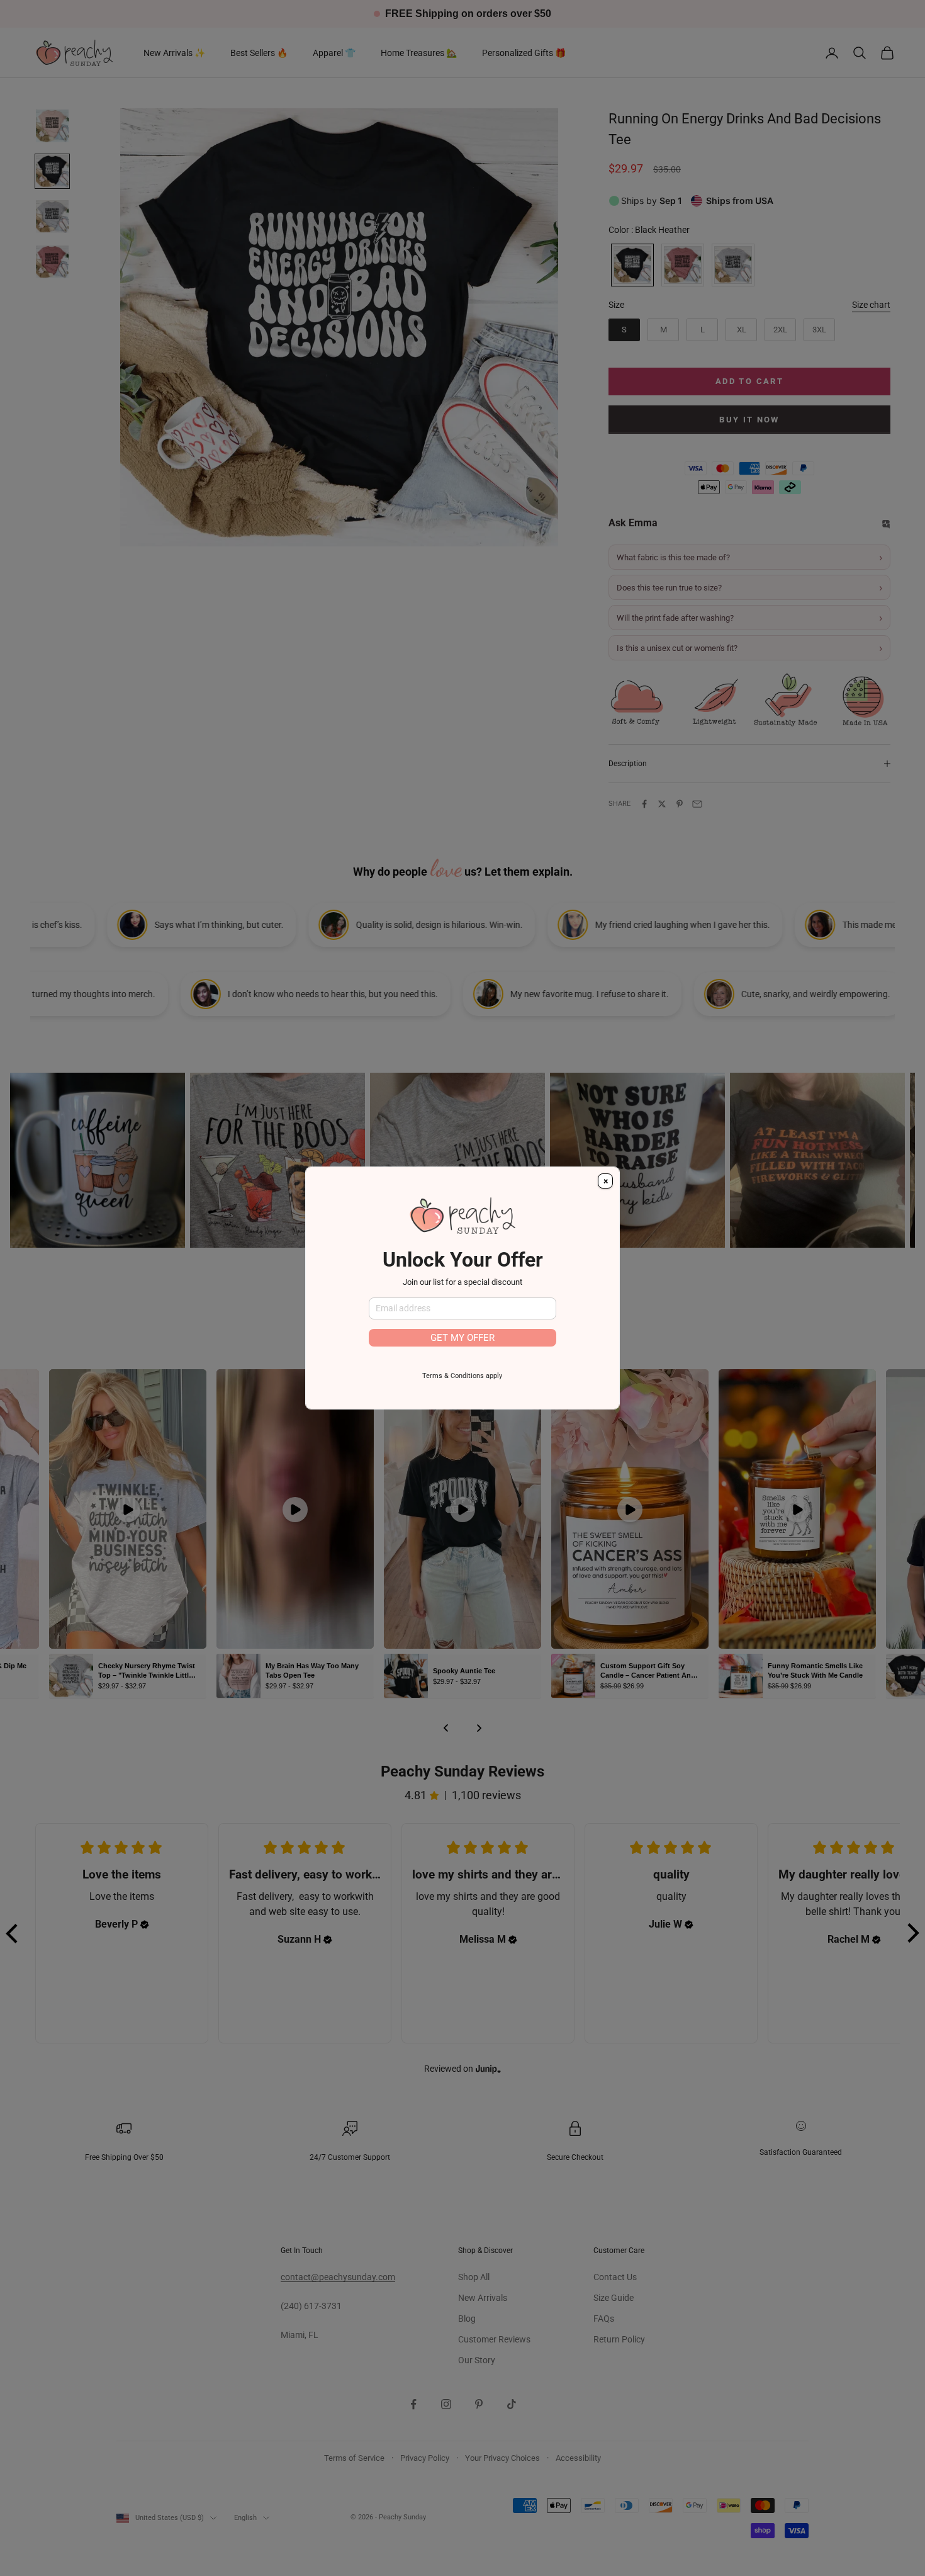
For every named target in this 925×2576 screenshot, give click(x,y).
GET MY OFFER (462, 1338)
